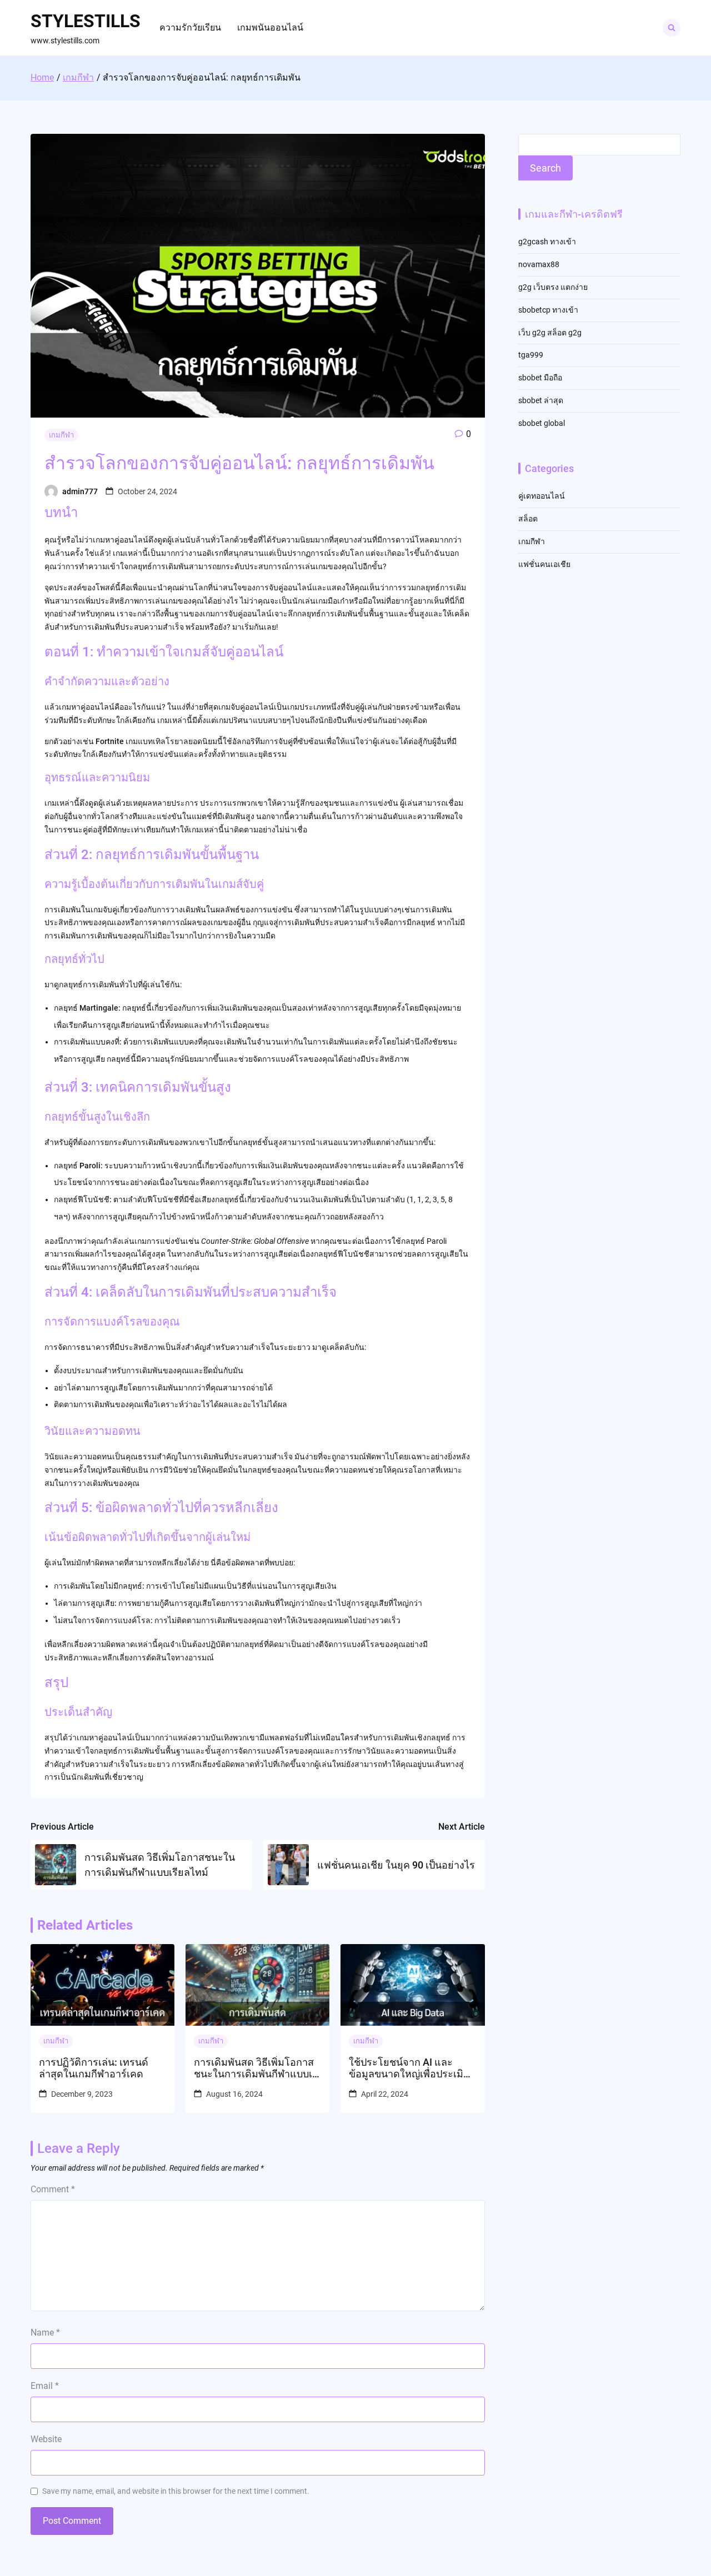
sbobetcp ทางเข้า (548, 310)
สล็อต (528, 519)
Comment (53, 2189)
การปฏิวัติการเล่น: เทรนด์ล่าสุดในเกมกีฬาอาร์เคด (94, 2068)
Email (45, 2386)
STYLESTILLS (86, 21)
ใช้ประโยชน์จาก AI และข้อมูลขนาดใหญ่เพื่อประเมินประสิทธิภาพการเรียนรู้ (409, 2068)
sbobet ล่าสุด (541, 400)
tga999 (531, 355)
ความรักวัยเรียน (190, 27)
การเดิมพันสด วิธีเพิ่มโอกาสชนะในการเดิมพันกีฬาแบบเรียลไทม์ (256, 2068)
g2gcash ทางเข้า (547, 242)
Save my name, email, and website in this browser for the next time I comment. (176, 2491)
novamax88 (539, 264)
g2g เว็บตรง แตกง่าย (553, 287)
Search (545, 168)
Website (46, 2439)
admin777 (80, 491)
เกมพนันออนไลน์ (270, 27)
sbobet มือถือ (540, 378)
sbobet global (542, 423)
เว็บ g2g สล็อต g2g (550, 333)
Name (45, 2333)
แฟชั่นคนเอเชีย (544, 564)
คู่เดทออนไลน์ (542, 496)
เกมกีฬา (61, 435)
